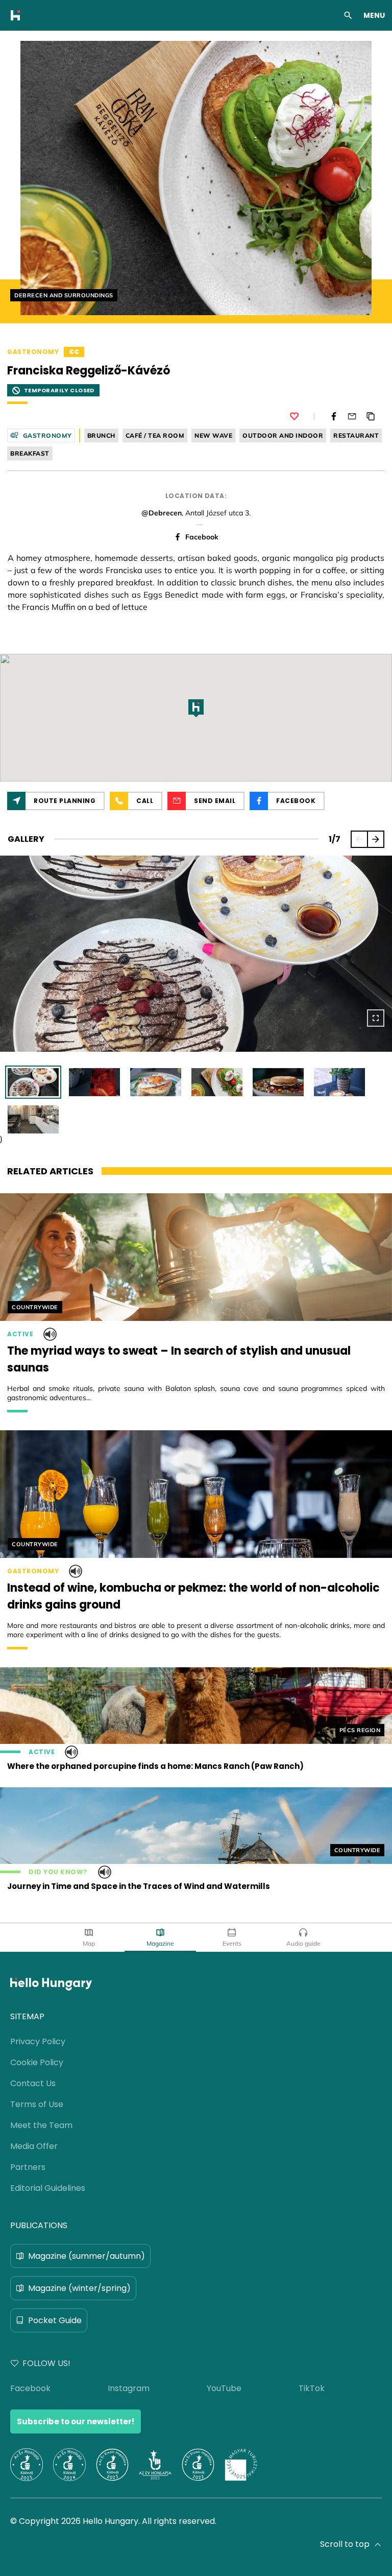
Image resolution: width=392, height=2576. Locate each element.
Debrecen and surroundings (64, 295)
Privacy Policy (38, 2041)
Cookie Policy (37, 2062)
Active (20, 1334)
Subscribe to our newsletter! (76, 2421)
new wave (213, 435)
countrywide (35, 1307)
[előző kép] (359, 839)
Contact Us (33, 2083)
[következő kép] (376, 839)
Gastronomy (33, 352)
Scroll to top (345, 2544)
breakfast (30, 453)
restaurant (356, 435)
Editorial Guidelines (48, 2188)
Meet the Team (41, 2125)
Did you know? (58, 1872)
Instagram (129, 2388)
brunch (101, 435)
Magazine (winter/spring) (79, 2288)
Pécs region (360, 1730)
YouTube (224, 2388)
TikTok (312, 2388)
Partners (28, 2167)
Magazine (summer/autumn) (87, 2256)
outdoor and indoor (283, 435)
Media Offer (34, 2146)
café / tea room (155, 435)
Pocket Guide (55, 2320)
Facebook (202, 537)
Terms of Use (37, 2104)
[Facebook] (334, 416)
